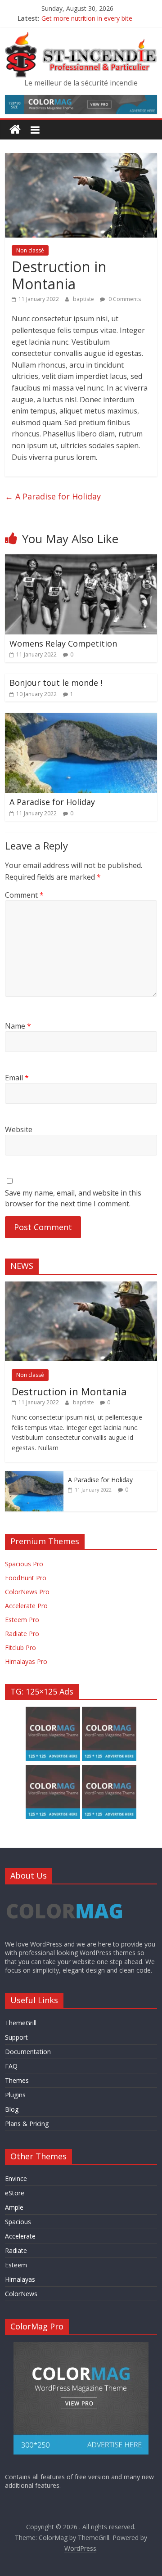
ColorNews (21, 2294)
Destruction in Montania (69, 1391)
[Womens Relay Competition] (81, 560)
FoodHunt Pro (26, 1578)
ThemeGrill (21, 2023)
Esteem (16, 2265)
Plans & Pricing (27, 2124)
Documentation (28, 2052)
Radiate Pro (22, 1634)
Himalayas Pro (26, 1661)
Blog (12, 2109)
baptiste (84, 299)
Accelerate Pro (26, 1606)
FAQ (11, 2066)
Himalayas (20, 2279)
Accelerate (20, 2236)
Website (19, 1129)
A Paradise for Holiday (53, 496)
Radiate (16, 2250)
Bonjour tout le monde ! (56, 683)
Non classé (30, 250)
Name (18, 1026)
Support (16, 2037)
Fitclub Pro (20, 1648)
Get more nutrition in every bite (87, 18)
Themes (17, 2080)
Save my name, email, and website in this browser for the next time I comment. (73, 1198)
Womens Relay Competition (63, 643)
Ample (14, 2207)
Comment (24, 895)
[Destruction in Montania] (81, 1286)
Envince (16, 2178)
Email (17, 1078)
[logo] (65, 1895)
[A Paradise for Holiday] (81, 718)
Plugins (15, 2095)
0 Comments (124, 299)
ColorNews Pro (27, 1592)
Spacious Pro (24, 1564)
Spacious (18, 2222)
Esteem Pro (22, 1620)
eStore (15, 2193)
